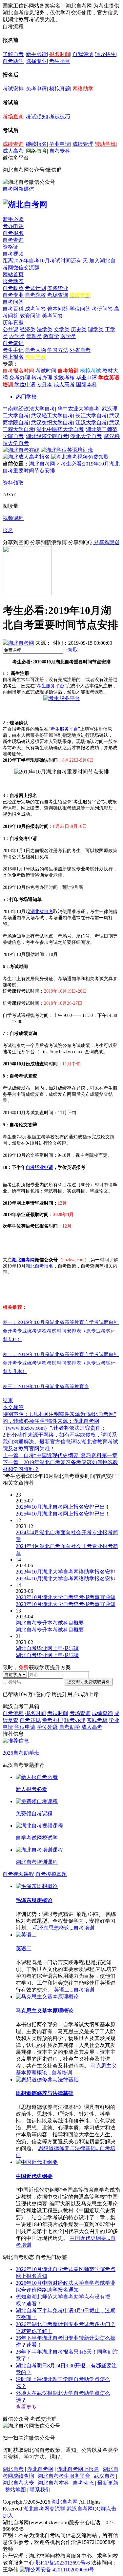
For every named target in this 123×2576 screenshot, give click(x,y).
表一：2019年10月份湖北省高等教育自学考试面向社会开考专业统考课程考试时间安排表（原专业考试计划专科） (61, 1331)
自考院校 (35, 295)
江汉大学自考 (91, 422)
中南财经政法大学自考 (29, 409)
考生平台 (60, 61)
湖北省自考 (42, 912)
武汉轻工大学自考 (52, 416)
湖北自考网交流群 (44, 2509)
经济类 (28, 329)
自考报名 (13, 233)
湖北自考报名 (39, 1266)
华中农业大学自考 (78, 409)
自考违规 (30, 1720)
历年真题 (13, 323)
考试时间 (46, 371)
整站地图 (15, 2490)
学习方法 (58, 350)
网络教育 (36, 151)
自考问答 (13, 302)
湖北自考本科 (53, 2483)
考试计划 (35, 288)
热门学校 (26, 397)
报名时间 (60, 54)
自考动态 (83, 2483)
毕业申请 (60, 144)
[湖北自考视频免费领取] (80, 457)
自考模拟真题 (51, 1874)
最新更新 (108, 2483)
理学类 (96, 329)
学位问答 (80, 309)
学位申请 (25, 384)
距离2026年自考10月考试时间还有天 (46, 261)
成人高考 (13, 151)
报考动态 (13, 281)
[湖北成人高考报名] (26, 457)
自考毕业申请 (39, 1167)
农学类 (17, 336)
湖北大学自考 (86, 436)
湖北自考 (13, 2469)
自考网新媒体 (18, 189)
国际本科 (87, 384)
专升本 (45, 384)
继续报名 (36, 144)
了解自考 (13, 54)
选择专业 (36, 61)
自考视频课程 (18, 1874)
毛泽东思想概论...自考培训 (64, 1928)
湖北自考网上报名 (78, 2469)
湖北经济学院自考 (47, 436)
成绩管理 (83, 144)
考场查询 (13, 116)
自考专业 (13, 295)
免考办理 (20, 378)
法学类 (45, 329)
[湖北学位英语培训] (67, 450)
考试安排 (13, 89)
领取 (71, 650)
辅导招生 (105, 54)
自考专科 (60, 151)
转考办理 (42, 378)
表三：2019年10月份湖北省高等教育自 (46, 1386)
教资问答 (30, 316)
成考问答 (35, 309)
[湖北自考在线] (21, 450)
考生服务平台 (64, 729)
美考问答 (52, 316)
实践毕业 (58, 288)
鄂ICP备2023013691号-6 (63, 2563)
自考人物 (35, 350)
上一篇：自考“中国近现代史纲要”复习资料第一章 (60, 1455)
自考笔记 (13, 343)
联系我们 (40, 2490)
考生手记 (13, 350)
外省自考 (80, 350)
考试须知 (36, 116)
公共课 (10, 329)
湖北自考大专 (18, 2483)
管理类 (34, 336)
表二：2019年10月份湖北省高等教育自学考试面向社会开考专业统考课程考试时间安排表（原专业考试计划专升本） (61, 1363)
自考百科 (13, 309)
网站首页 (13, 274)
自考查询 (13, 240)
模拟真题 (60, 89)
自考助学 (13, 61)
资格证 (10, 247)
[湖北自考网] (25, 204)
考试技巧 (60, 116)
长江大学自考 (91, 416)
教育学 (51, 336)
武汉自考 (104, 2476)
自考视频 (13, 254)
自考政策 (13, 288)
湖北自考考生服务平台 (65, 2476)
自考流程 (13, 1713)
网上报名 (13, 357)
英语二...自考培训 (74, 1990)
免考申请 (36, 89)
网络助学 (83, 89)
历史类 (79, 329)
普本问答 (58, 309)
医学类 (68, 336)
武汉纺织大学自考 (52, 422)
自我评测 (83, 54)
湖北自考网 (42, 464)
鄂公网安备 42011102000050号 (60, 2570)
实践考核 (64, 378)
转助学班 (105, 144)
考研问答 (102, 309)
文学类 (62, 329)
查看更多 (26, 2407)
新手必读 (36, 54)
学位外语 (47, 1727)
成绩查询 (13, 144)
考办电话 (13, 226)
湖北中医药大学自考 (60, 429)
